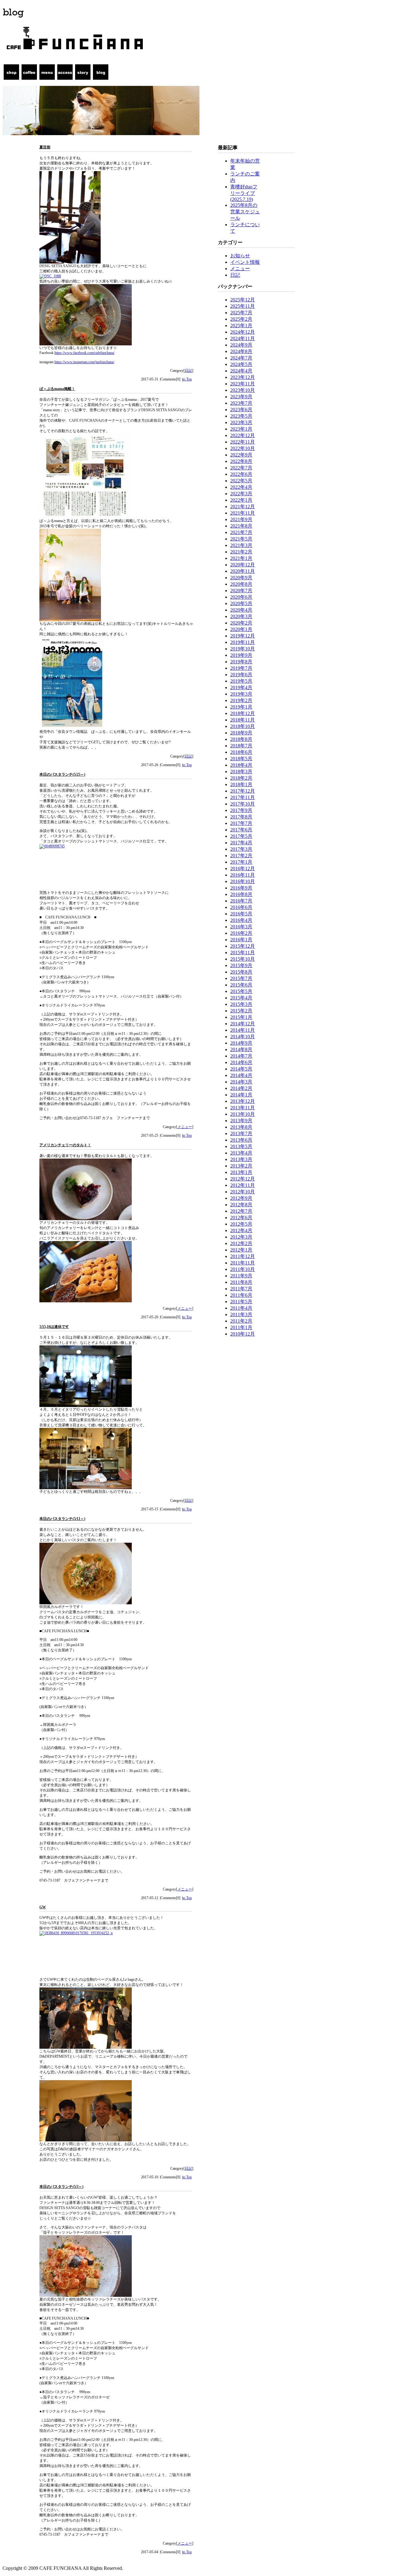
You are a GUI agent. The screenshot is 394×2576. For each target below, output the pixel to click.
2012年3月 (241, 1237)
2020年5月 (241, 603)
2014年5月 (241, 1069)
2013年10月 (243, 1114)
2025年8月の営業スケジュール (245, 212)
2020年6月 (241, 597)
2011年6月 (241, 1295)
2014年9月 (241, 1043)
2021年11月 (243, 513)
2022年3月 (241, 494)
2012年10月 (243, 1192)
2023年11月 (243, 384)
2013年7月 (241, 1133)
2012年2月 (241, 1243)
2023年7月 (241, 403)
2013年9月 (241, 1121)
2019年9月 (241, 655)
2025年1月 (241, 326)
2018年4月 (241, 765)
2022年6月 (241, 474)
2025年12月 (243, 300)
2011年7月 (241, 1289)
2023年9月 (241, 397)
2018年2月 (241, 778)
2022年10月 (243, 448)
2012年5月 (241, 1224)
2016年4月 (241, 920)
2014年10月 (243, 1037)
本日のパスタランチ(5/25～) (62, 774)
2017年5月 (241, 836)
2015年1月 (241, 1017)
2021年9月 (241, 519)
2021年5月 (241, 539)
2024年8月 (241, 351)
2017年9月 (241, 810)
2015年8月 (241, 972)
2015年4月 (241, 998)
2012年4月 (241, 1230)
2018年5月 (241, 759)
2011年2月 (241, 1321)
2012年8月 (241, 1205)
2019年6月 (241, 675)
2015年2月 (241, 1011)
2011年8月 (241, 1282)
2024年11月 (243, 338)
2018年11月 (243, 720)
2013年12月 (243, 1101)
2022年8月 (241, 461)
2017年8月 (241, 817)
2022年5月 (241, 481)
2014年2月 (241, 1088)
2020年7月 (241, 591)
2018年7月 (241, 746)
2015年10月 (243, 959)
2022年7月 (241, 468)
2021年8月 (241, 526)
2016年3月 (241, 927)
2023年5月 (241, 416)
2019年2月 (241, 700)
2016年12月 (243, 868)
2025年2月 (241, 319)
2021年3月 (241, 545)
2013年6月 (241, 1140)
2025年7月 (241, 313)
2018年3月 (241, 772)
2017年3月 (241, 849)
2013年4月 (241, 1153)
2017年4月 (241, 843)
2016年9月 (241, 888)
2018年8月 (241, 739)
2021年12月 (243, 506)
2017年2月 (241, 856)
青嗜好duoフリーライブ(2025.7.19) (244, 193)
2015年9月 (241, 965)
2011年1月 (241, 1327)
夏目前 (45, 147)
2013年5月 (241, 1146)
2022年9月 (241, 455)
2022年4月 (241, 487)
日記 (188, 371)
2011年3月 (241, 1314)
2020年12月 (243, 565)
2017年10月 (243, 804)
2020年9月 (241, 578)
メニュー (185, 1127)
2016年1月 (241, 940)
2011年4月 (241, 1308)
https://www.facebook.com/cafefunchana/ (84, 353)
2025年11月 (243, 306)
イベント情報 (245, 262)
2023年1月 (241, 429)
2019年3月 (241, 694)
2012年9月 (241, 1198)
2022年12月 (243, 435)
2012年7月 (241, 1211)
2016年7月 (241, 901)
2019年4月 (241, 687)
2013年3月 (241, 1159)
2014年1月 (241, 1095)
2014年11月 (243, 1030)
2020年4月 (241, 610)
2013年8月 (241, 1127)
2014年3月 (241, 1082)
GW (43, 1907)
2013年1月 (241, 1172)
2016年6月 (241, 907)
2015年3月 (241, 1004)
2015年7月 (241, 978)
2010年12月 (243, 1334)
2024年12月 (243, 332)
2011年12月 (243, 1256)
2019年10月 (243, 649)
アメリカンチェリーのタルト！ (65, 1145)
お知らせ (240, 256)
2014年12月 (243, 1024)
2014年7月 (241, 1056)
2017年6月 (241, 830)
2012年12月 (243, 1179)
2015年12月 (243, 946)
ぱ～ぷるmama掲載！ (57, 389)
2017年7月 (241, 823)
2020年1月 (241, 629)
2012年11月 (243, 1185)
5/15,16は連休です (54, 1327)
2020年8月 (241, 584)
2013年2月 (241, 1166)
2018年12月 (243, 713)
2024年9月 (241, 345)
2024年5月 (241, 364)
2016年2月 (241, 933)
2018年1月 (241, 784)
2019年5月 (241, 681)
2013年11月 (243, 1108)
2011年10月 (243, 1269)
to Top (187, 379)
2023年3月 (241, 422)
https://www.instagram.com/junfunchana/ (84, 362)
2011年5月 (241, 1302)
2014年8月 (241, 1049)
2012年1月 (241, 1250)
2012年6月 (241, 1218)
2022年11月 (243, 442)
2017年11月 (243, 797)
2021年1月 (241, 558)
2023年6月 (241, 410)
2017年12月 (243, 791)
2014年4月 (241, 1075)
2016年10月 (243, 881)
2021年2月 (241, 552)
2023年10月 (243, 390)
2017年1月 (241, 862)
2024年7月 (241, 358)
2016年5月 (241, 914)
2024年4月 (241, 371)
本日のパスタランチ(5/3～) (61, 2187)
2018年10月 (243, 726)
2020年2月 (241, 623)
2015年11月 (243, 952)
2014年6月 (241, 1062)
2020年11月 (243, 571)
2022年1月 (241, 500)
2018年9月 (241, 733)
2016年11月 (243, 875)
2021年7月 (241, 532)
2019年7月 (241, 668)
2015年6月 (241, 985)
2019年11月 (243, 642)
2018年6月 (241, 752)
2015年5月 (241, 991)
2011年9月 (241, 1276)
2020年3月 (241, 616)
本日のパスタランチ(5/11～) (62, 1519)
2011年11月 (243, 1263)
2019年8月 (241, 662)
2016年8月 (241, 894)
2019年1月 (241, 707)
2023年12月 (243, 377)
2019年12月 (243, 636)
